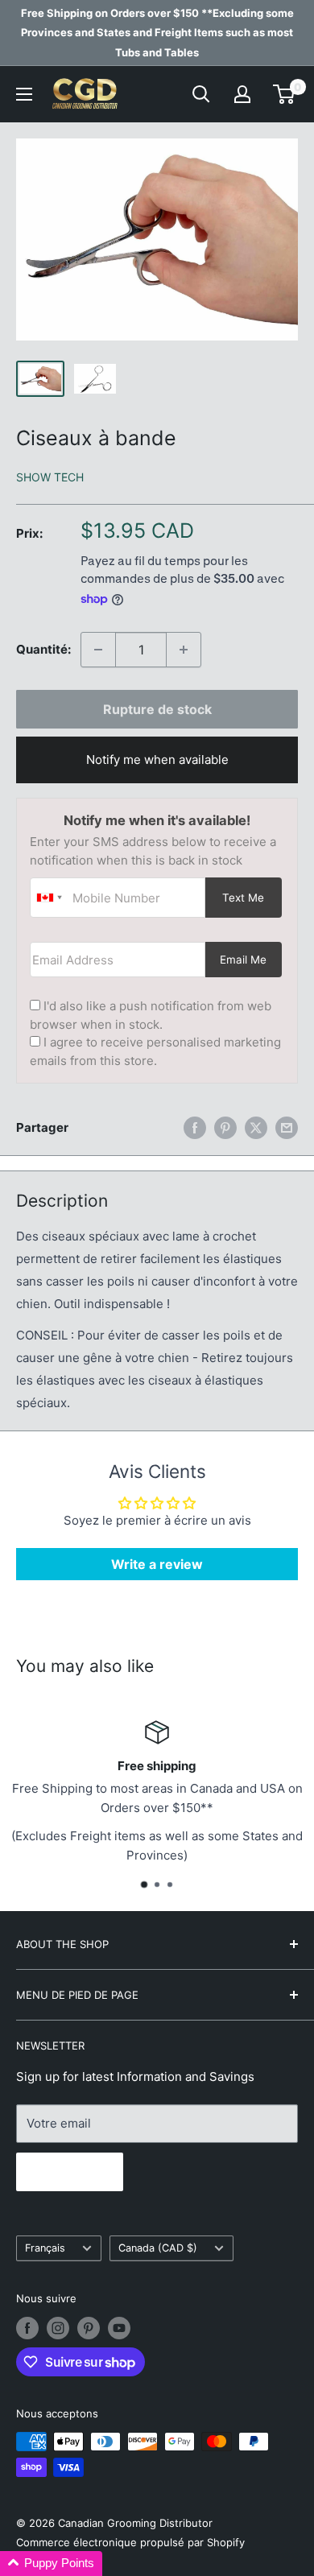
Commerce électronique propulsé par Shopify (130, 2542)
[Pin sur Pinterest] (225, 1127)
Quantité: (43, 649)
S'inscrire (70, 2172)
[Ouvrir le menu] (24, 94)
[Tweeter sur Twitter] (256, 1127)
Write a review (157, 1564)
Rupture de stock (157, 709)
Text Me (243, 898)
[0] (285, 94)
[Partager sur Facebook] (195, 1127)
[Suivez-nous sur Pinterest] (89, 2328)
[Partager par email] (287, 1127)
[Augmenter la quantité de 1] (184, 650)
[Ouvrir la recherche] (201, 94)
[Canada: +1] (49, 898)
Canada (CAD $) (158, 2248)
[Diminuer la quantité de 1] (98, 650)
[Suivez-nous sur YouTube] (119, 2328)
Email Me (243, 960)
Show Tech (50, 477)
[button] (51, 2564)
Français (45, 2248)
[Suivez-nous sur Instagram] (58, 2328)
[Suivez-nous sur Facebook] (27, 2328)
